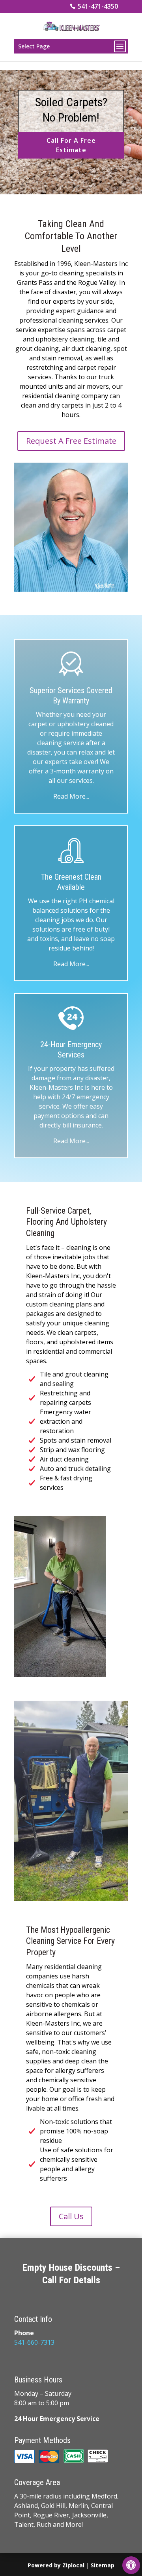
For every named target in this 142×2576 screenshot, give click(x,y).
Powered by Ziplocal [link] (56, 2565)
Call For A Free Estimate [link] (71, 145)
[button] (71, 46)
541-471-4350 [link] (98, 6)
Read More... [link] (71, 796)
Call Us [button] (71, 2216)
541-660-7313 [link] (34, 2342)
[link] (131, 2565)
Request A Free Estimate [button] (71, 441)
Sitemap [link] (103, 2565)
